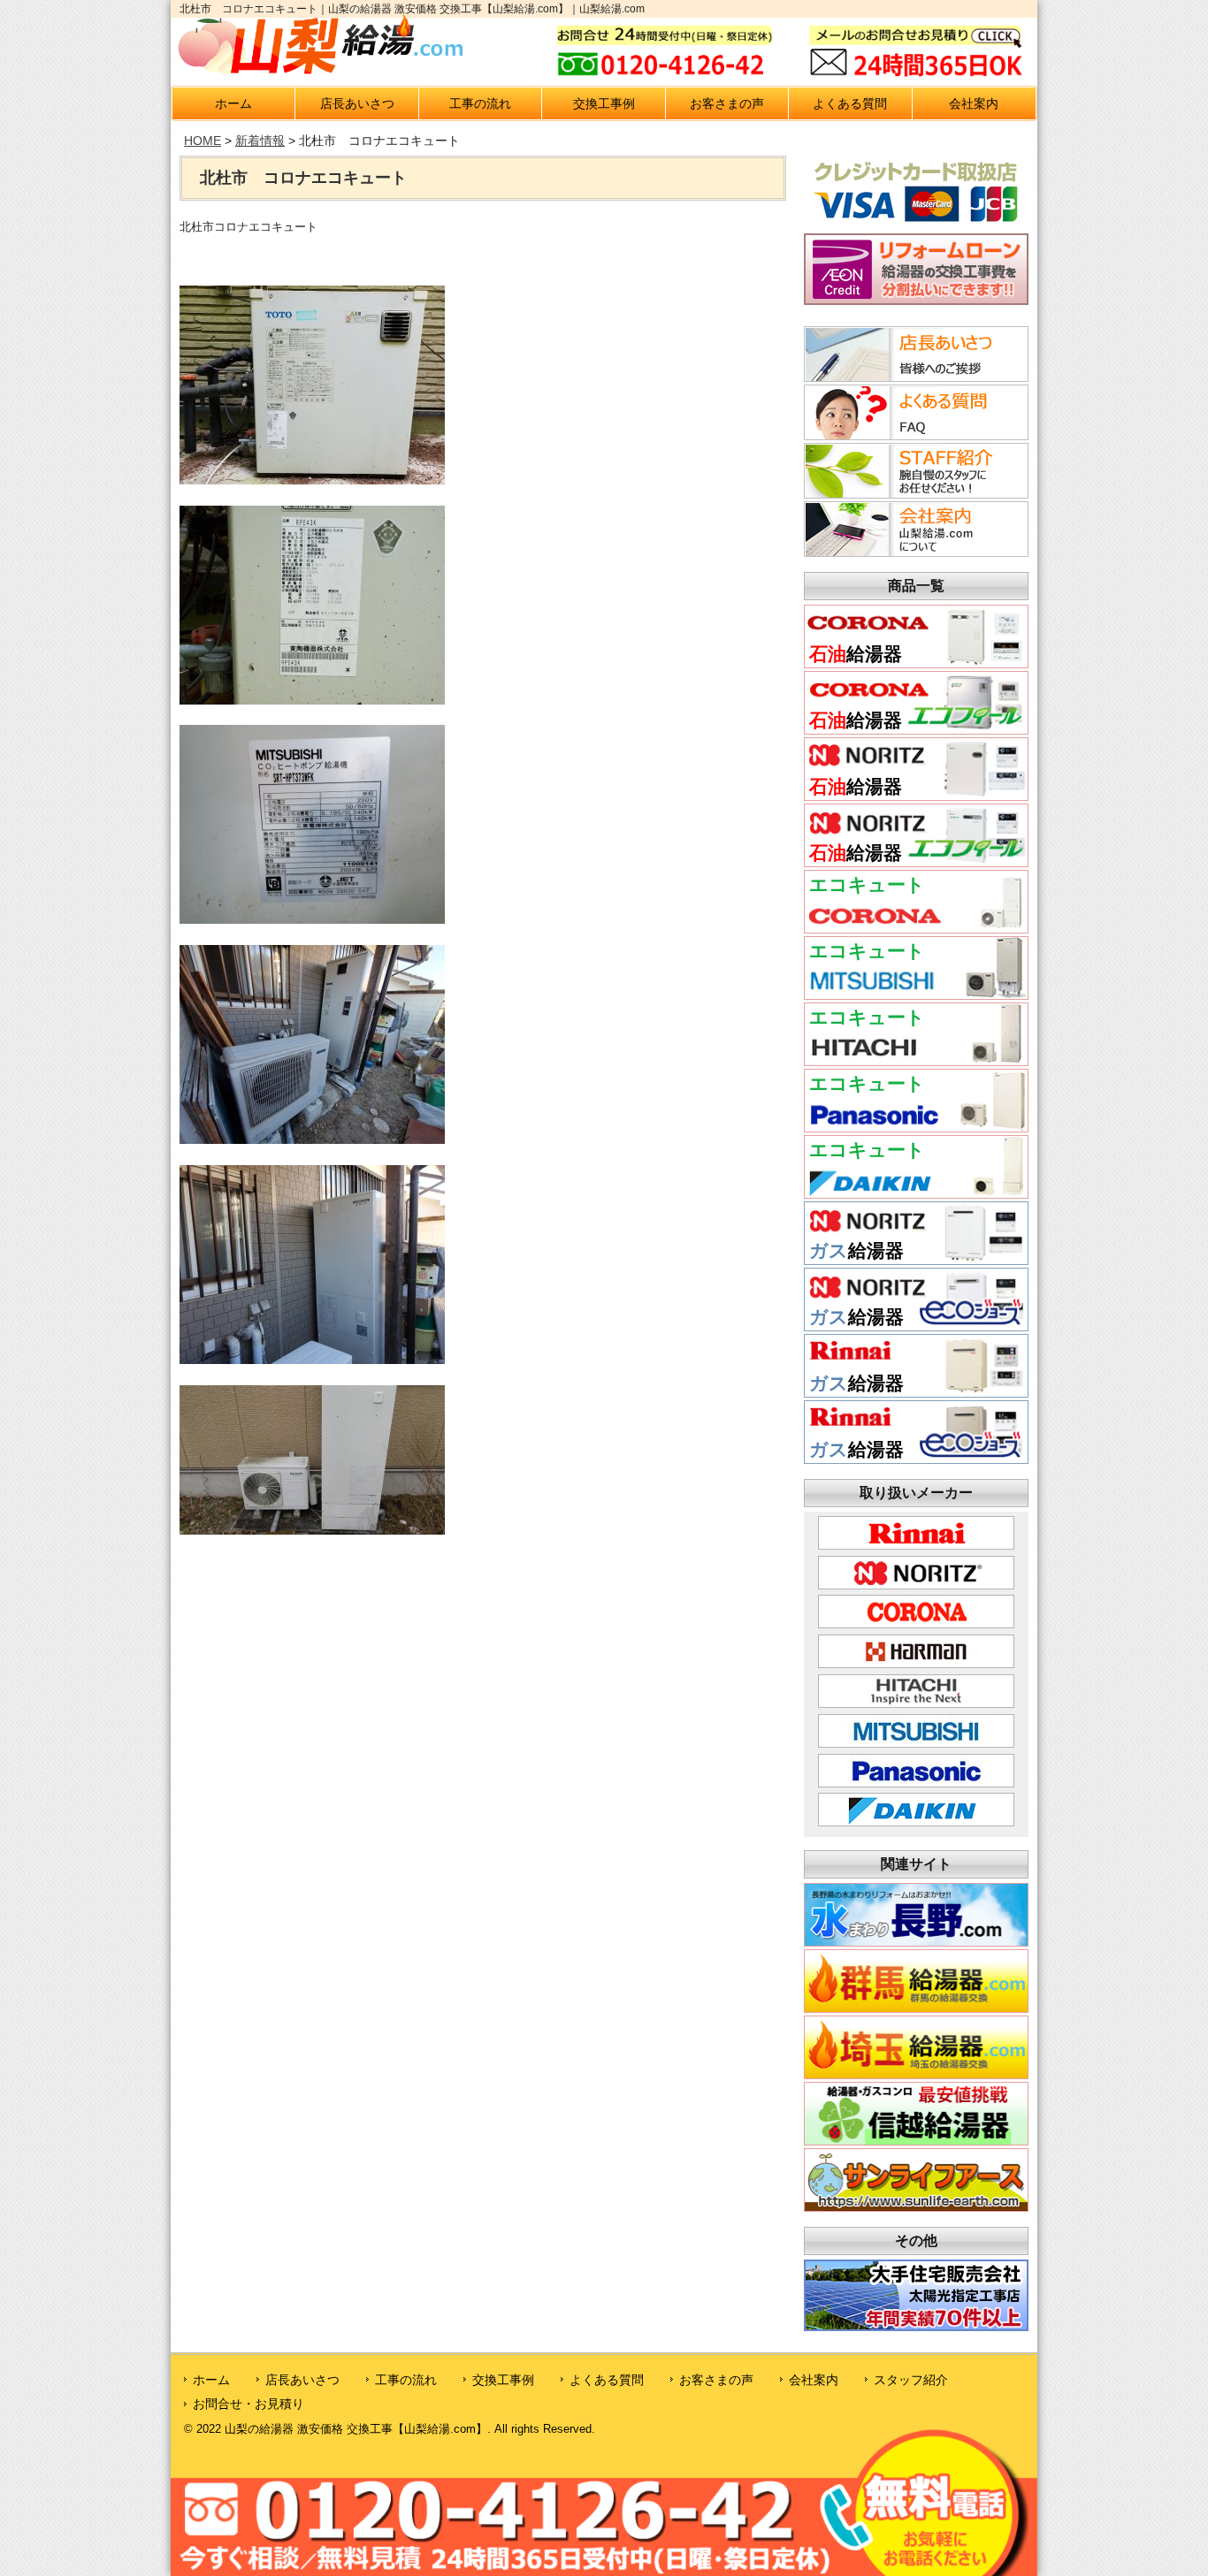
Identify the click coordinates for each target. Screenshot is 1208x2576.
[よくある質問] (914, 435)
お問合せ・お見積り (248, 2404)
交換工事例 (604, 103)
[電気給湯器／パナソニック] (916, 1127)
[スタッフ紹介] (914, 493)
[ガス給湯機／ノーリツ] (916, 1259)
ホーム (233, 103)
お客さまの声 (727, 103)
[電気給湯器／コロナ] (916, 928)
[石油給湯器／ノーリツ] (916, 795)
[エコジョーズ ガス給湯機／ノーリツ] (916, 1326)
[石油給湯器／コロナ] (916, 663)
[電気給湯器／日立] (916, 1060)
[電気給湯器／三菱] (916, 994)
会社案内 (974, 103)
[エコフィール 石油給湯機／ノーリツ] (916, 861)
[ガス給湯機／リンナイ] (916, 1392)
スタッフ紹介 (911, 2380)
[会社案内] (914, 552)
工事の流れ (480, 103)
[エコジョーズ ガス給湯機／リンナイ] (916, 1458)
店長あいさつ (357, 103)
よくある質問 (850, 103)
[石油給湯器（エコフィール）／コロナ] (916, 729)
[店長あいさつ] (914, 377)
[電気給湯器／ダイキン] (916, 1193)
